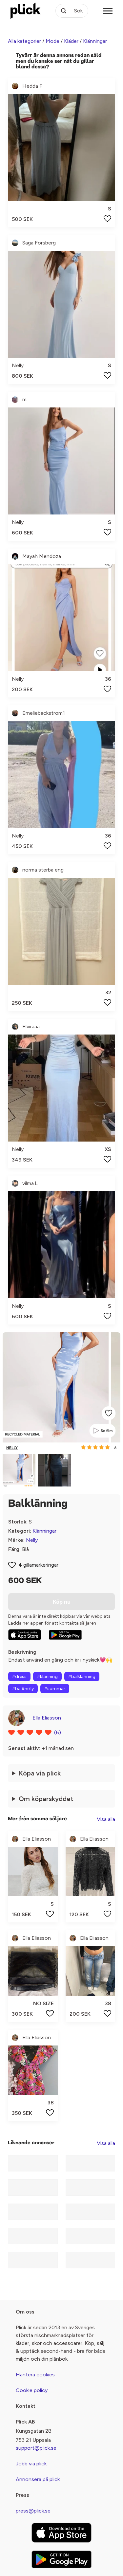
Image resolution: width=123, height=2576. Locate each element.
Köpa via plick (40, 1773)
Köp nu (62, 1602)
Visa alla (106, 1819)
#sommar (55, 1689)
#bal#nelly (23, 1689)
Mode (52, 41)
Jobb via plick (31, 2464)
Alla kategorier (24, 41)
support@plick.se (36, 2448)
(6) (58, 1732)
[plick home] (26, 11)
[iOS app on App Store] (25, 1635)
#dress (19, 1676)
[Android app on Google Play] (65, 1635)
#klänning (47, 1676)
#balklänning (82, 1676)
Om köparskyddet (46, 1799)
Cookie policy (32, 2390)
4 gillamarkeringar (38, 1565)
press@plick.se (33, 2511)
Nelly (32, 1540)
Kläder (71, 41)
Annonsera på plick (38, 2479)
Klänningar (95, 41)
